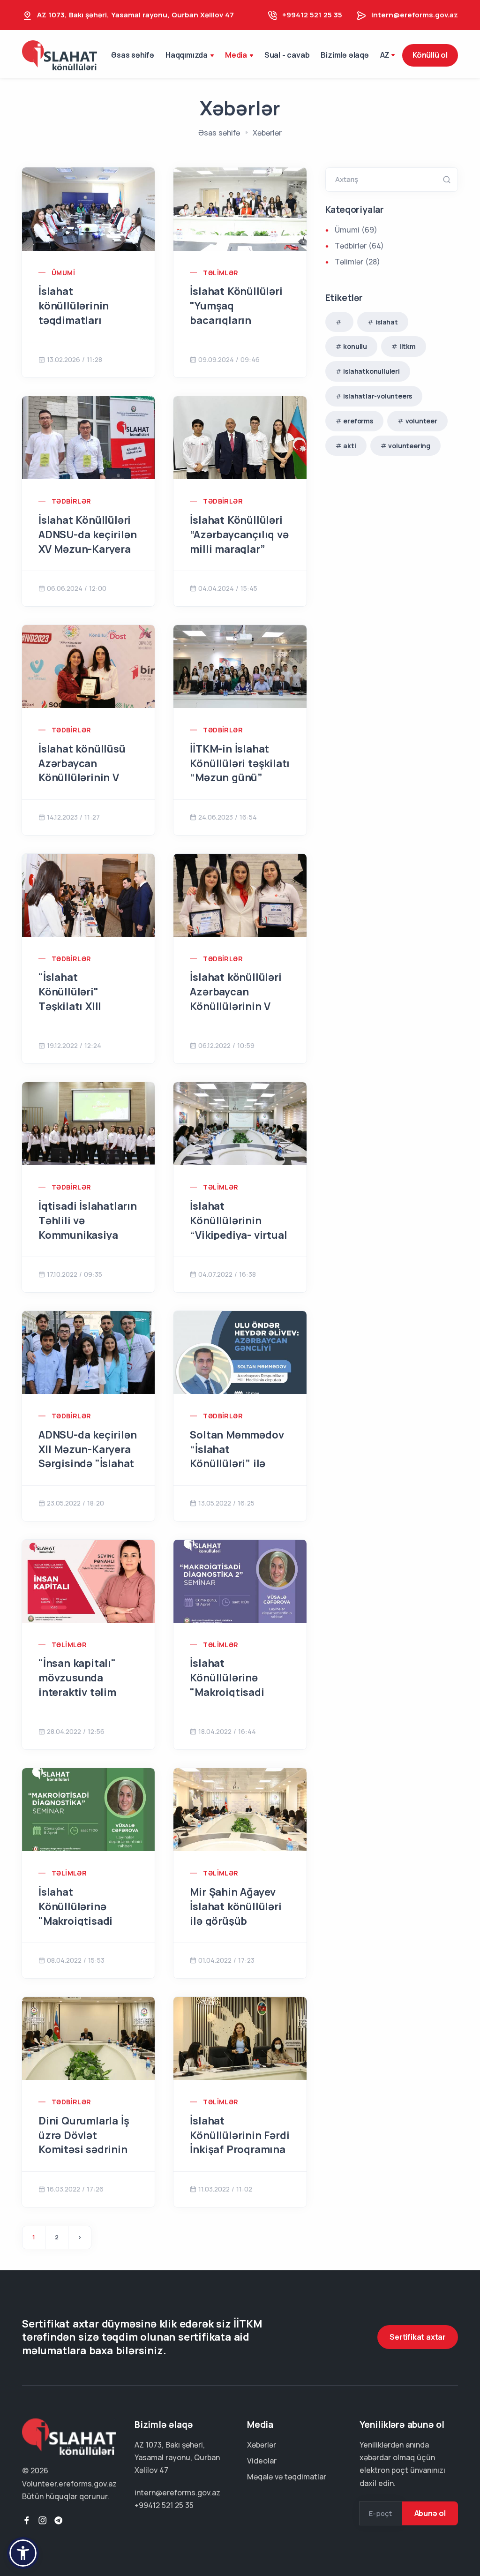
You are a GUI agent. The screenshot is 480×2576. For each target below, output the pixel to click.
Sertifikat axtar (418, 2337)
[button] (23, 2553)
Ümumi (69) (356, 230)
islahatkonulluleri (371, 371)
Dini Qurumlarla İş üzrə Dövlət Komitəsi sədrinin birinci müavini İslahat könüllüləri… (88, 2150)
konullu (355, 346)
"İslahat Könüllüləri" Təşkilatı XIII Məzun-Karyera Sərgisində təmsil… (86, 1006)
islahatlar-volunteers (378, 396)
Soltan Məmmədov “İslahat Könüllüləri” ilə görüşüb (237, 1456)
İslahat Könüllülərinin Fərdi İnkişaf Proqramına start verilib (240, 2142)
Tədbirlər (71, 501)
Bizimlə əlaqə (345, 55)
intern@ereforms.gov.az (415, 15)
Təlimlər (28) (357, 262)
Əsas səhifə (133, 55)
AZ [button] (385, 55)
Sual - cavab (287, 55)
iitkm (408, 346)
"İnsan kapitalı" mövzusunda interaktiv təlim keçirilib (77, 1685)
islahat (387, 322)
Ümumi (63, 273)
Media (236, 55)
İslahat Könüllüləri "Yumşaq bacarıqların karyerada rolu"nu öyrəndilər (236, 320)
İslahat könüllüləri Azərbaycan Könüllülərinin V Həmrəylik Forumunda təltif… (237, 1006)
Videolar (262, 2461)
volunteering (409, 446)
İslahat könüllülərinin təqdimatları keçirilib (74, 313)
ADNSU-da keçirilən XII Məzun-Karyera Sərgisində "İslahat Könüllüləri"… (87, 1456)
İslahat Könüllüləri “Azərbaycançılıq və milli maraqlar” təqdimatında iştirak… (239, 549)
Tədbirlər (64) (359, 246)
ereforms (358, 421)
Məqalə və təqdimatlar (287, 2477)
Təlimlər (221, 273)
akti (349, 446)
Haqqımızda (187, 55)
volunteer (421, 421)
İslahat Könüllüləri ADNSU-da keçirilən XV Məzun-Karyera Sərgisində (87, 542)
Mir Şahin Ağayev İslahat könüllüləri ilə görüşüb (236, 1906)
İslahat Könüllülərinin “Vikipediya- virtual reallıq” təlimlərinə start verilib (238, 1235)
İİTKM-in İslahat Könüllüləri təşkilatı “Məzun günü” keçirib (240, 770)
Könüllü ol (430, 55)
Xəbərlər (262, 2445)
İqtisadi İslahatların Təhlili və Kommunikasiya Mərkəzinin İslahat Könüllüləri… (88, 1235)
